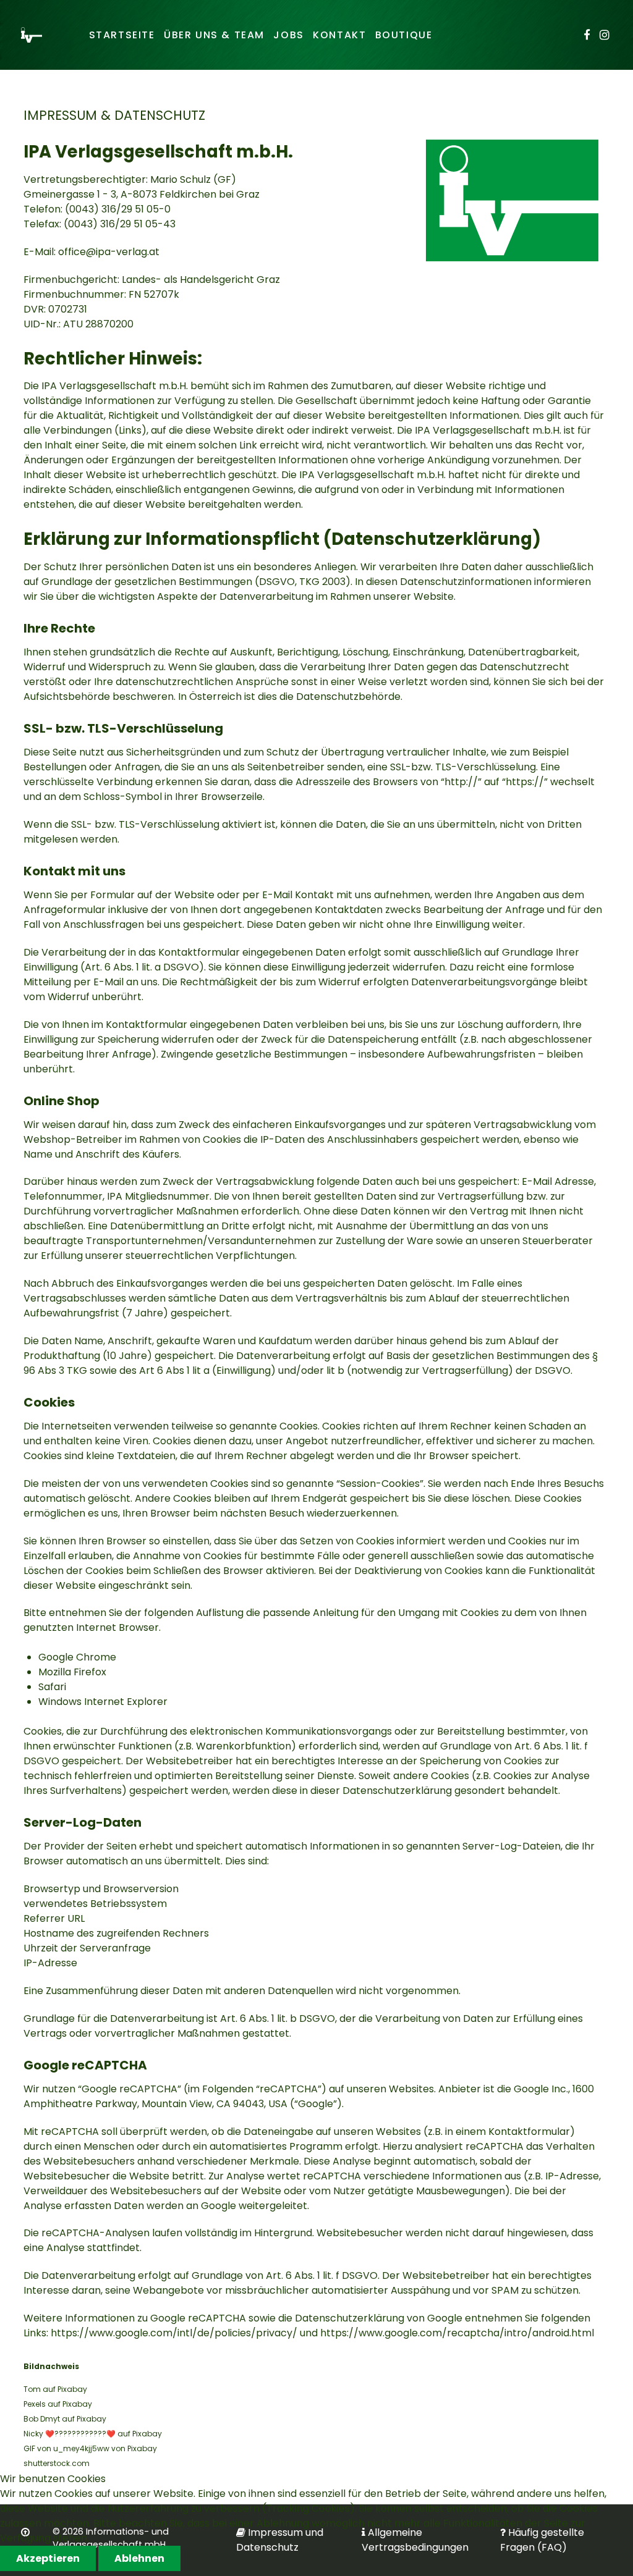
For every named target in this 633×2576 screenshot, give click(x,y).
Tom (32, 2389)
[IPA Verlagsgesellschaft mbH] (32, 35)
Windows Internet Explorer (103, 1702)
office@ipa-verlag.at (109, 252)
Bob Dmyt (42, 2419)
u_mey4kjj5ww (81, 2448)
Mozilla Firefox (72, 1672)
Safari (52, 1687)
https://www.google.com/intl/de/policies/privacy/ (174, 2333)
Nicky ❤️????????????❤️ (70, 2434)
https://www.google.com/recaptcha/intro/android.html (457, 2333)
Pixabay (72, 2389)
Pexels (35, 2404)
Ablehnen (139, 2558)
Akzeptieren (48, 2558)
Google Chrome (77, 1657)
